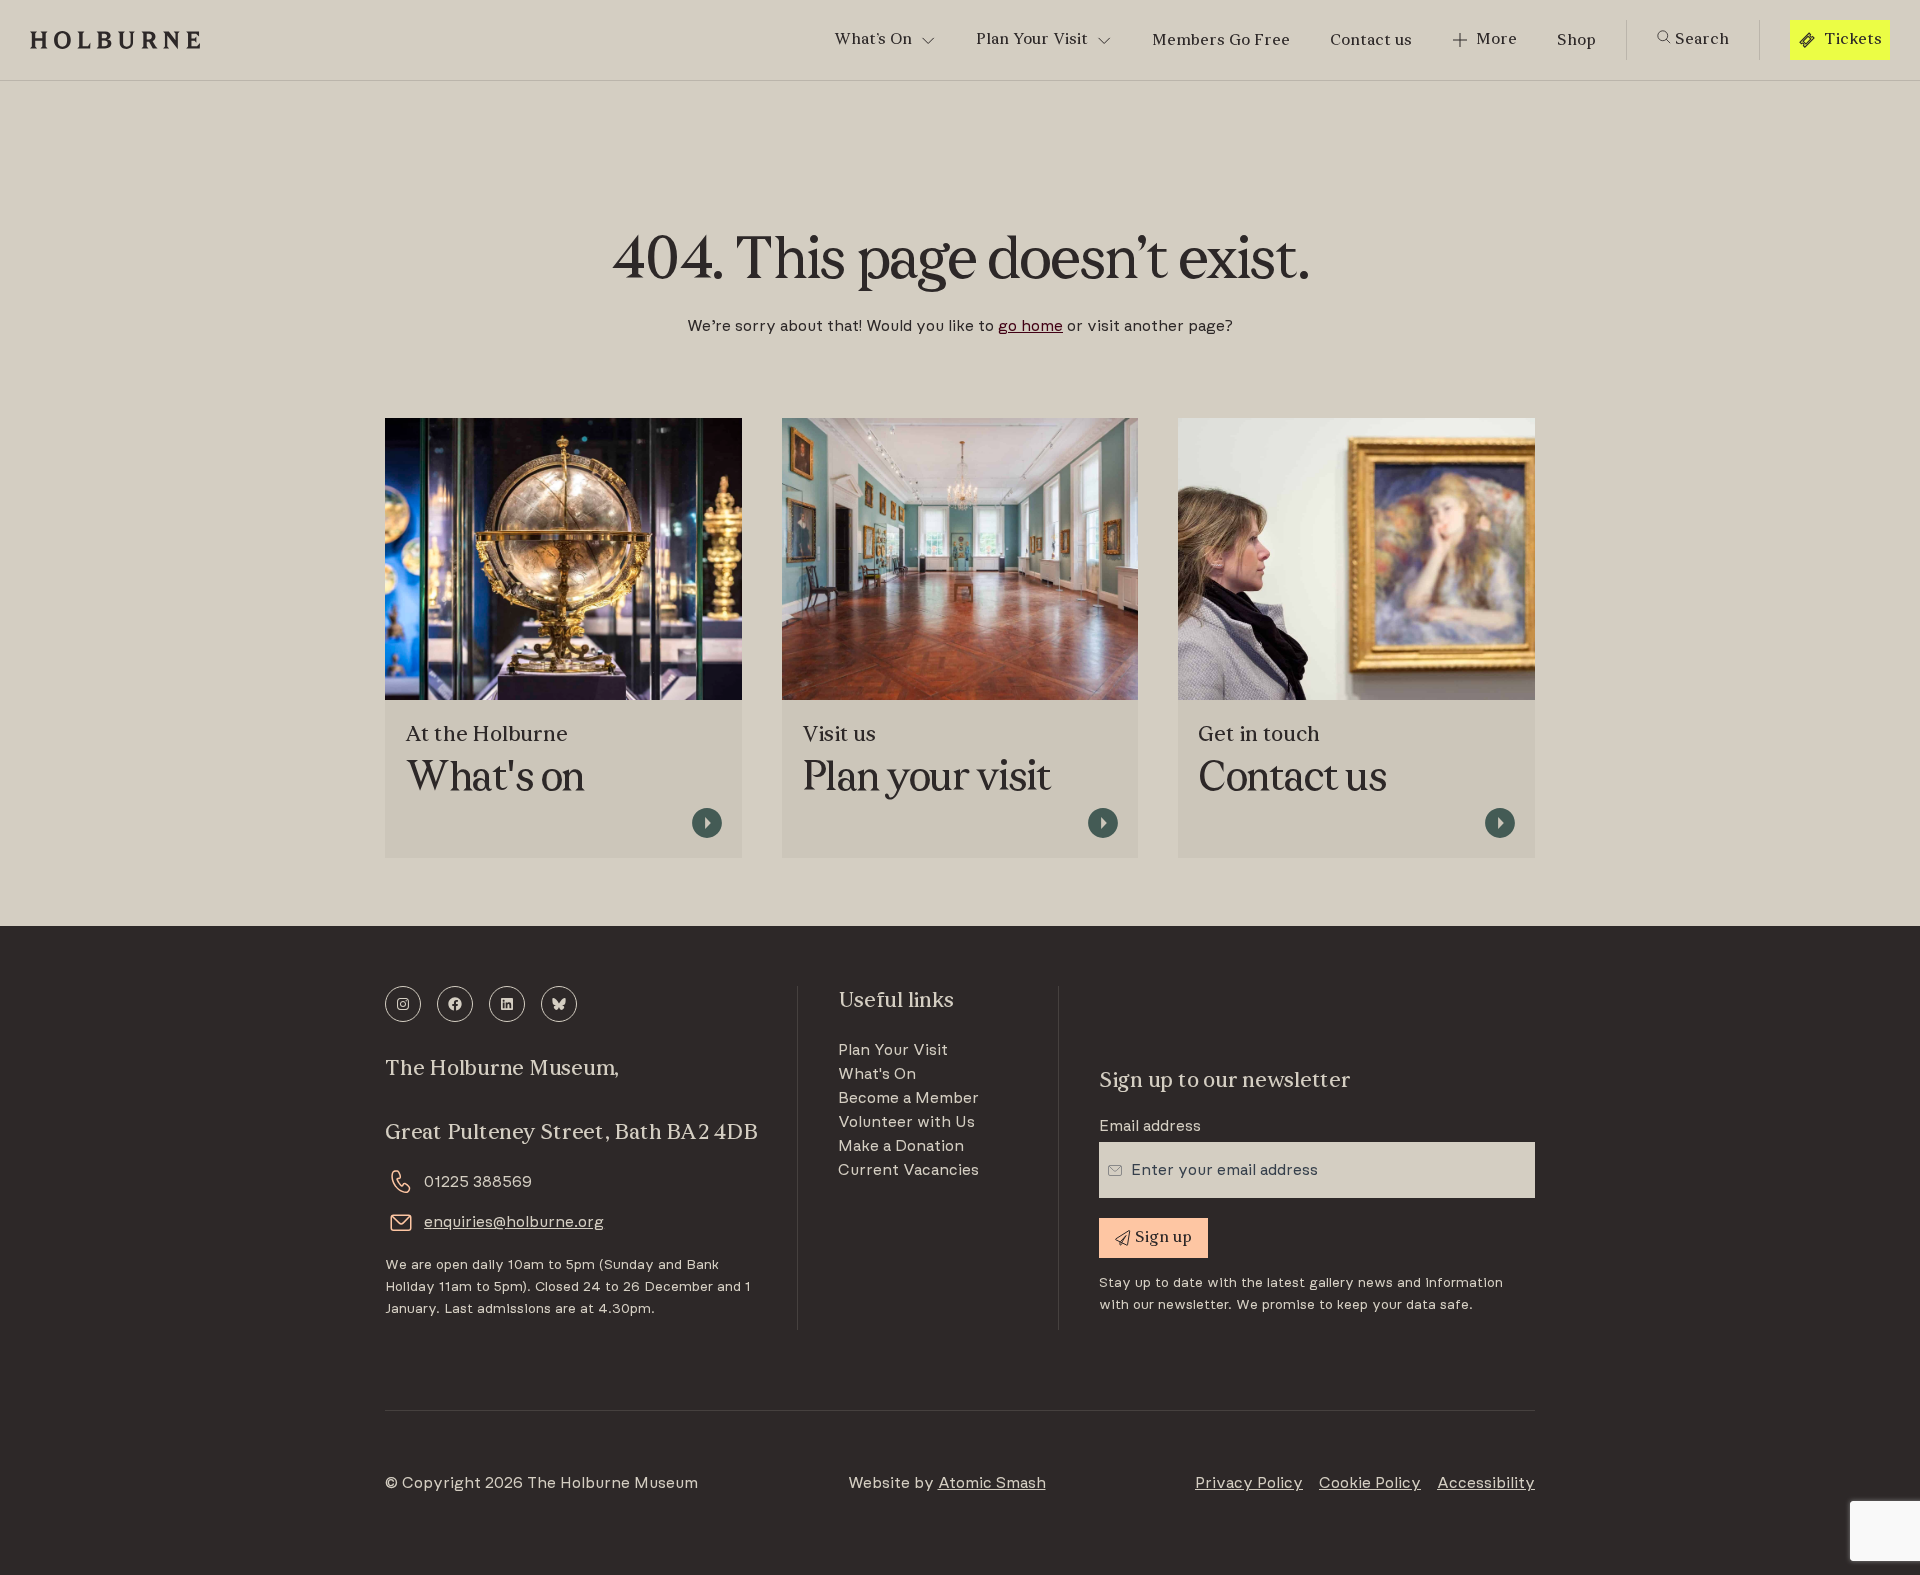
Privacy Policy (1249, 1483)
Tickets (1853, 40)
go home (1030, 326)
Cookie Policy (1370, 1483)
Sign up (1163, 1238)
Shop (1576, 41)
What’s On (873, 40)
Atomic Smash (992, 1483)
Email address (1150, 1126)
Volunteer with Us (906, 1122)
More (1496, 40)
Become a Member (908, 1098)
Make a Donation (901, 1146)
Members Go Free (1221, 41)
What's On (877, 1074)
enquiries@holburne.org (514, 1222)
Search (1700, 40)
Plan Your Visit (1032, 40)
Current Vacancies (908, 1170)
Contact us (1371, 41)
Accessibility (1486, 1483)
